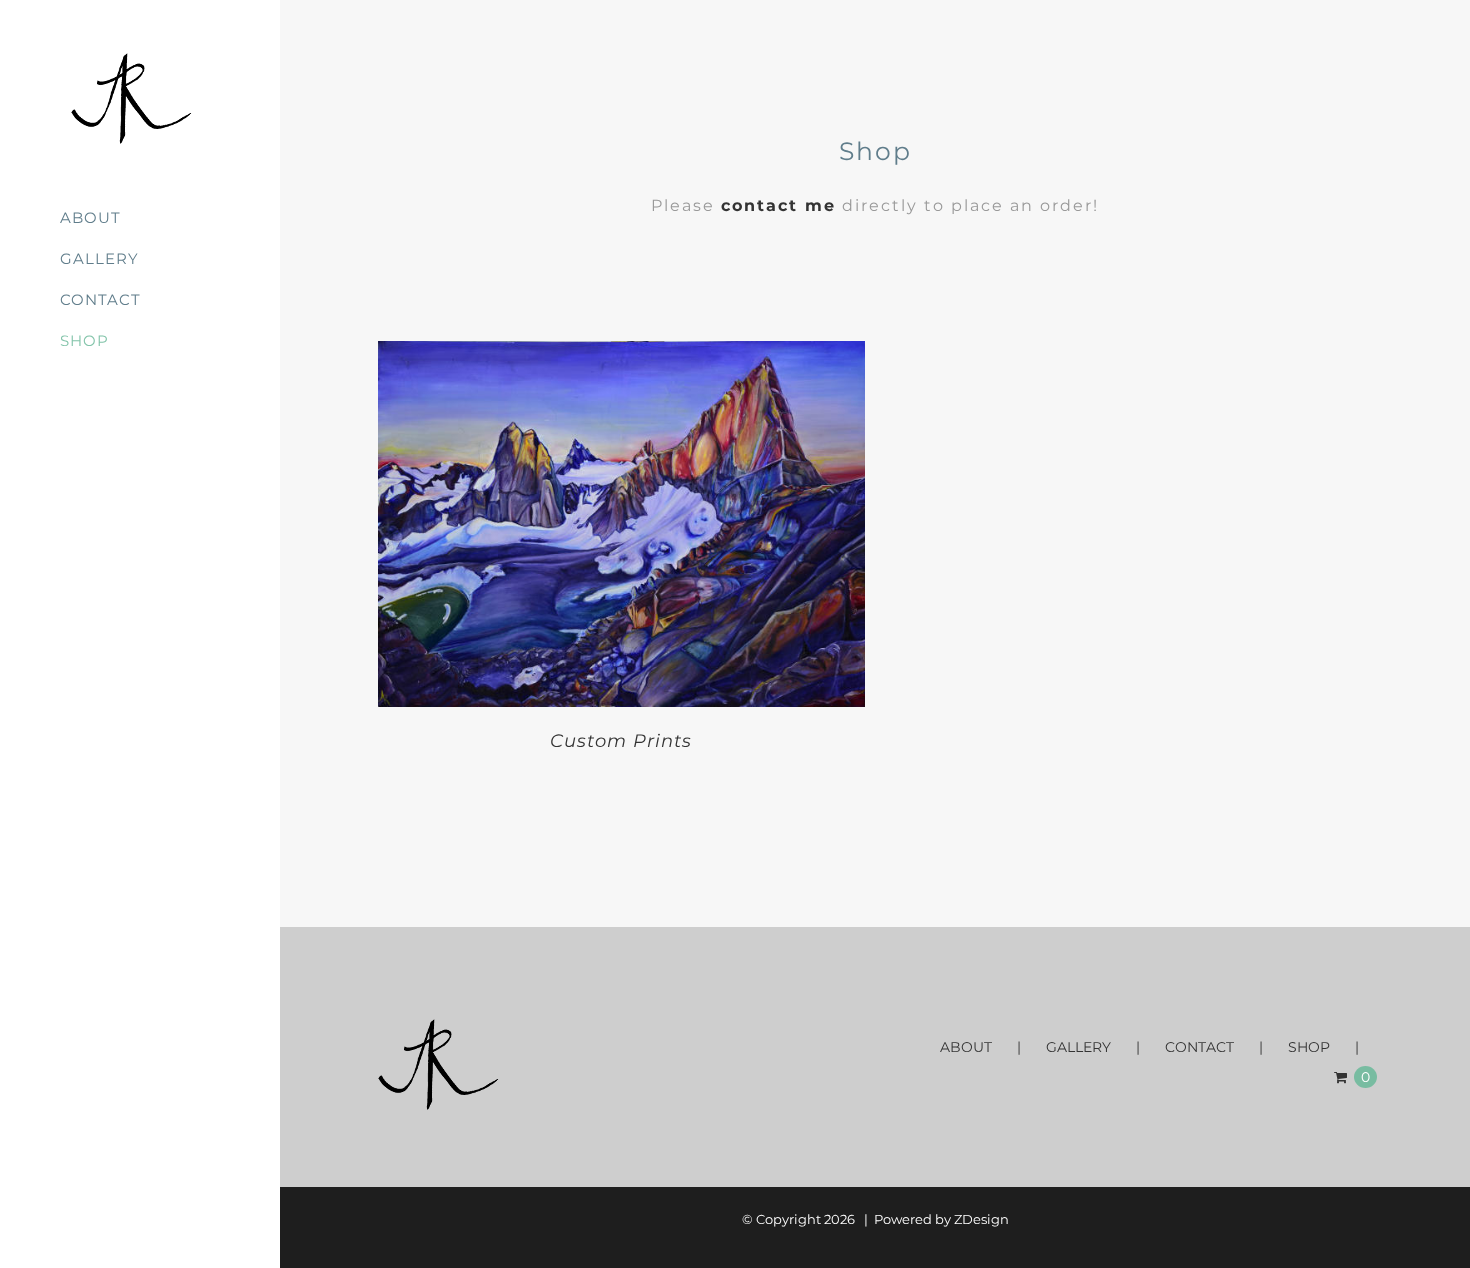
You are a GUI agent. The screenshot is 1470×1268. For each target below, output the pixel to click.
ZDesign (981, 1219)
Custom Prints (621, 741)
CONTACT (1199, 1047)
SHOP (1309, 1047)
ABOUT (966, 1047)
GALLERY (1078, 1047)
